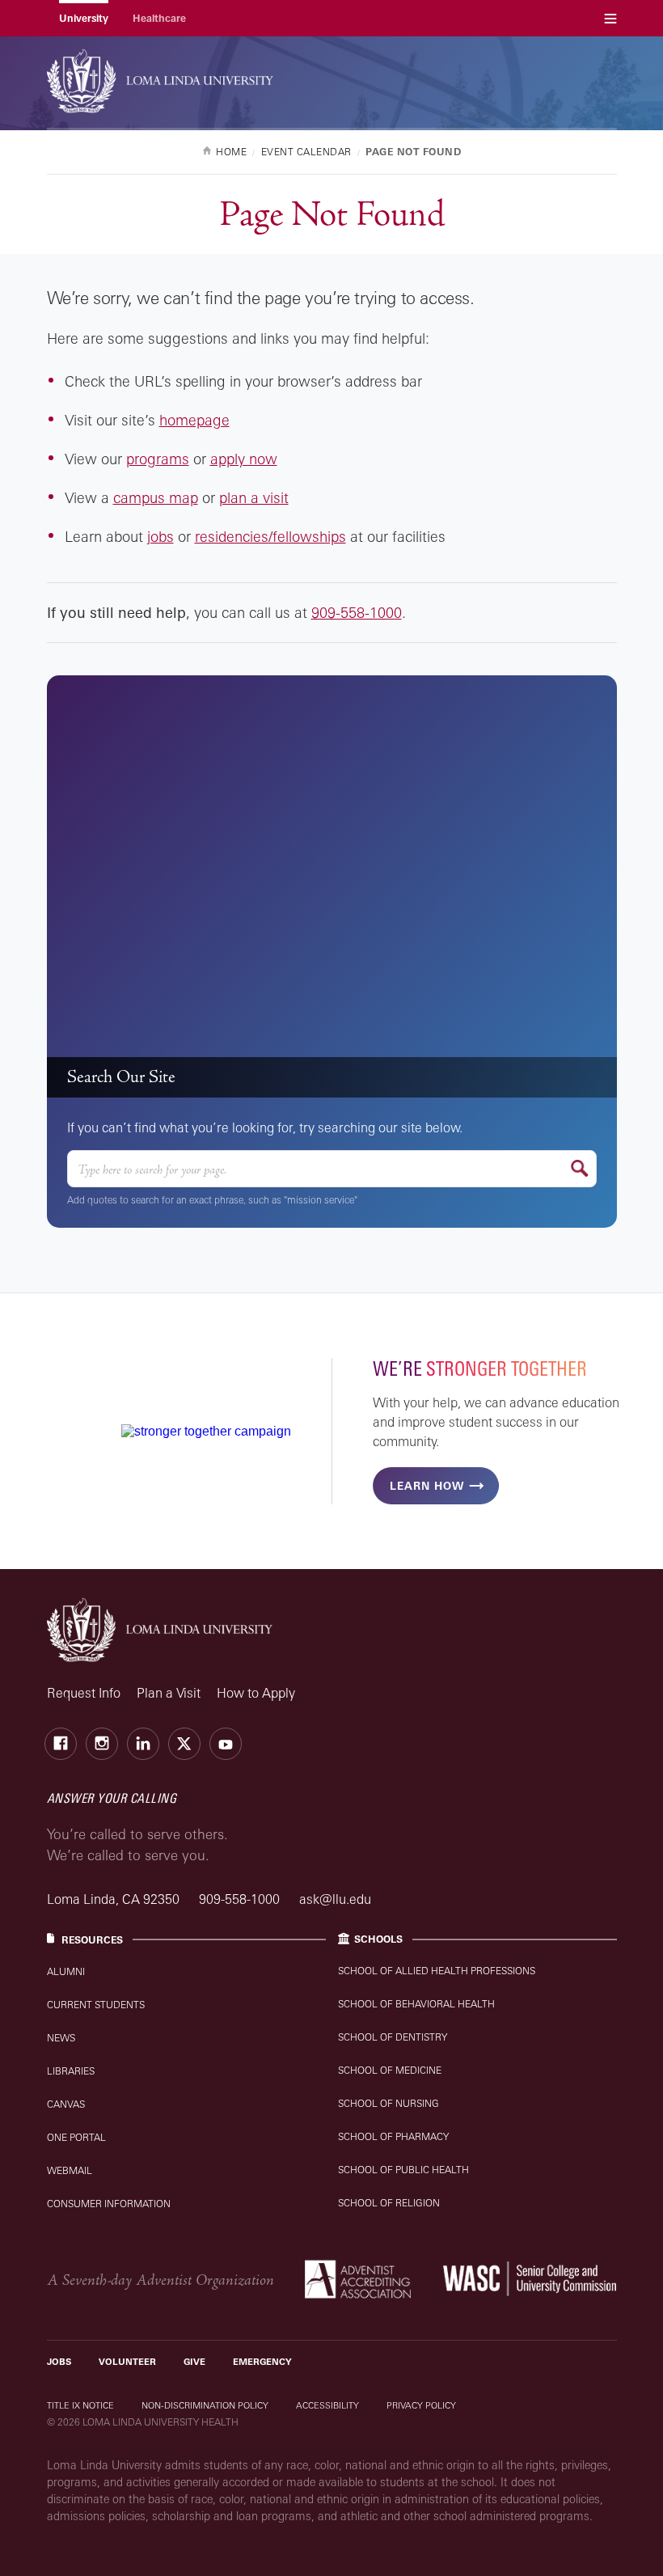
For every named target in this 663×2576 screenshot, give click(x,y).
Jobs (59, 2362)
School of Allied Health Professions (437, 1971)
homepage (194, 420)
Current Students (96, 2005)
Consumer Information (109, 2204)
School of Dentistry (393, 2037)
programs (158, 459)
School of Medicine (390, 2070)
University (84, 18)
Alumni (66, 1971)
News (61, 2038)
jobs (160, 536)
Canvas (66, 2104)
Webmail (70, 2170)
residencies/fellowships (270, 536)
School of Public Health (403, 2170)
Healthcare (159, 18)
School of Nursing (389, 2103)
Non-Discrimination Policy (205, 2405)
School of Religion (389, 2203)
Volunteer (127, 2362)
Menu (610, 18)
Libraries (71, 2071)
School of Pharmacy (393, 2136)
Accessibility (327, 2405)
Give (194, 2362)
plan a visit (254, 497)
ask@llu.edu (335, 1899)
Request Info (84, 1693)
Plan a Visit (169, 1693)
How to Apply (256, 1693)
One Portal (76, 2137)
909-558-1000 (357, 612)
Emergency (262, 2362)
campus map (156, 497)
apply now (244, 459)
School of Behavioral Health (416, 2004)
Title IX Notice (80, 2405)
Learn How (427, 1486)
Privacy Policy (421, 2405)
